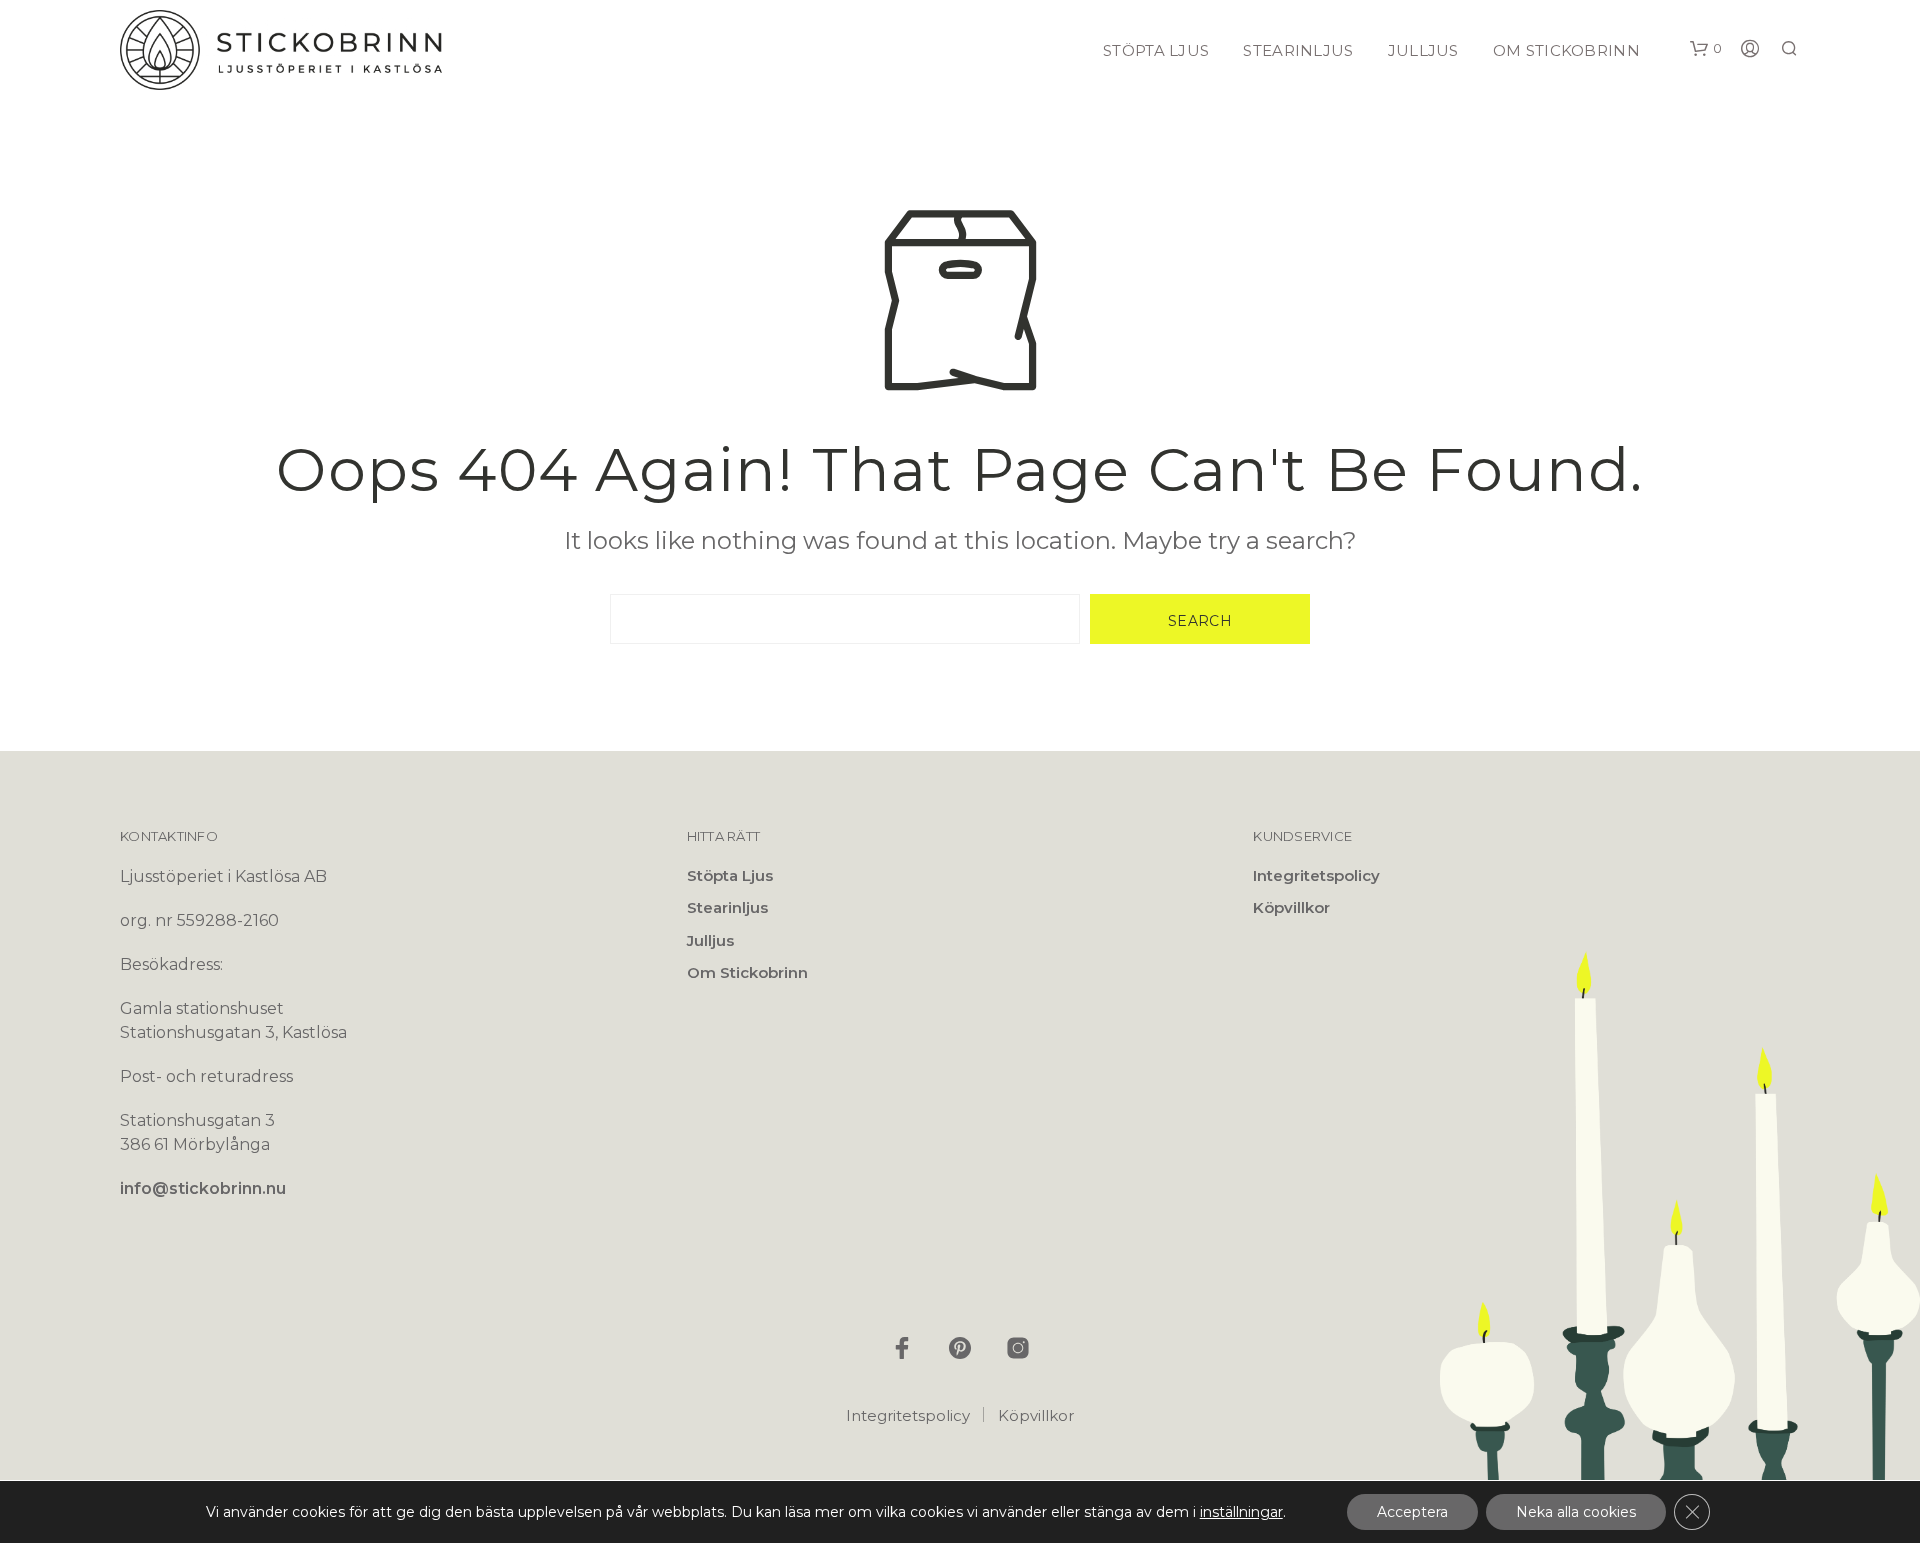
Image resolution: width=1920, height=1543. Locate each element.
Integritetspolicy (1316, 875)
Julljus (1423, 50)
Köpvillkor (1291, 907)
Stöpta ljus (1156, 50)
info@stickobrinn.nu (203, 1188)
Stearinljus (1298, 50)
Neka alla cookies (1576, 1512)
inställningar (1241, 1512)
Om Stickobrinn (1566, 50)
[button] (1706, 49)
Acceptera (1412, 1512)
